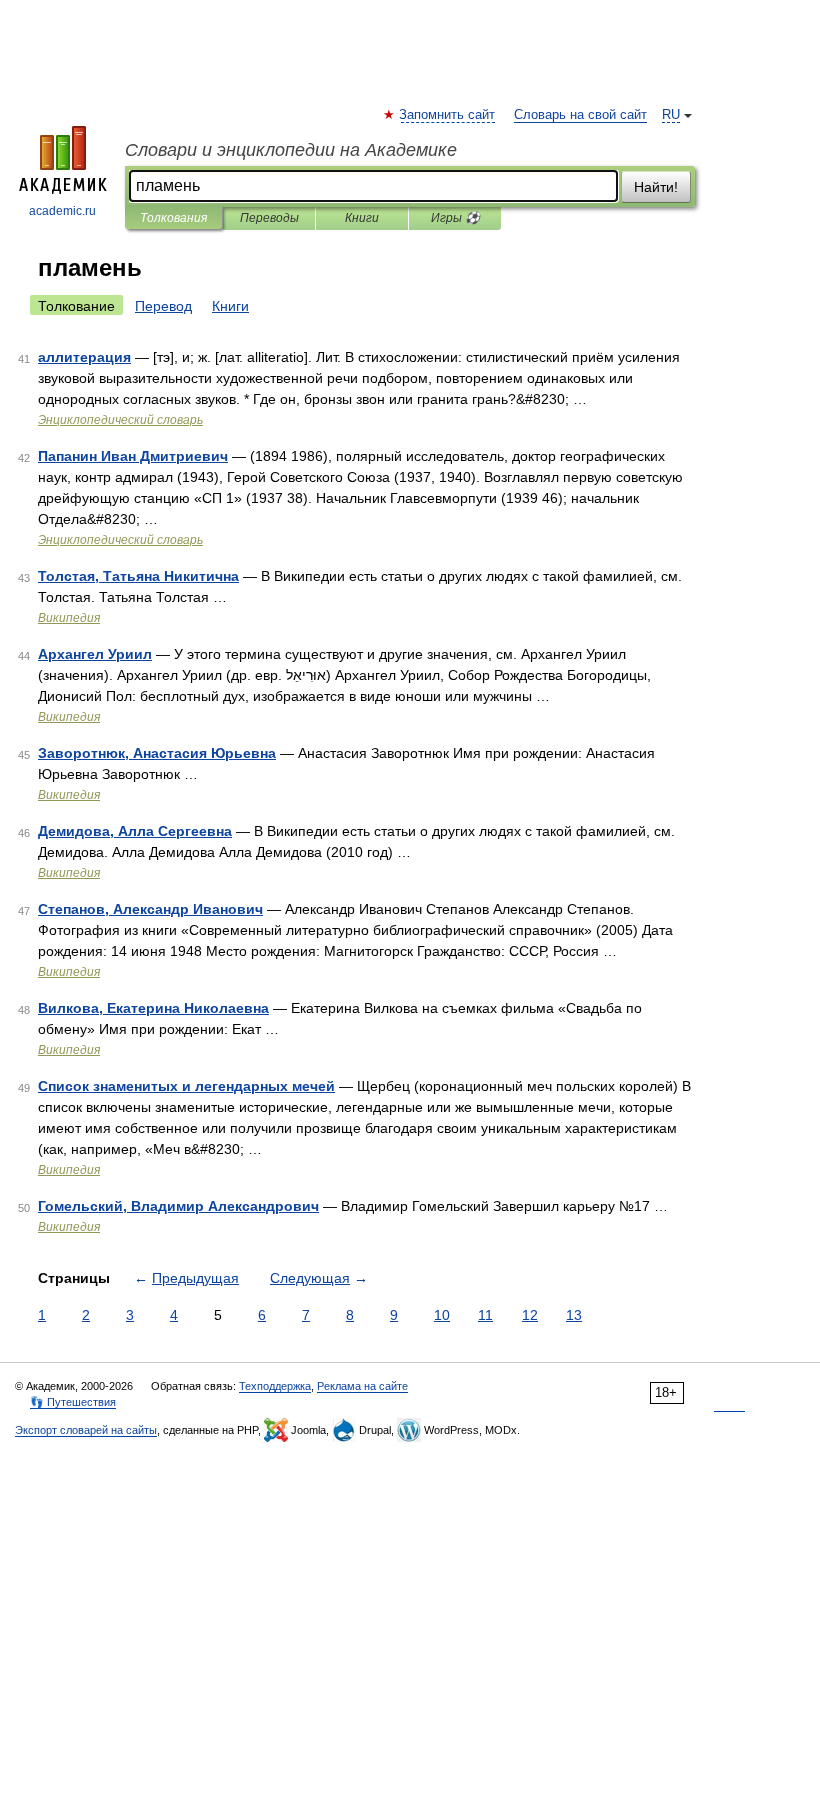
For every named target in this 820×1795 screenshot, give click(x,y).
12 (530, 1315)
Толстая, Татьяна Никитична (138, 576)
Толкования (173, 218)
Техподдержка (275, 1386)
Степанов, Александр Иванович (150, 909)
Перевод (163, 306)
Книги (362, 218)
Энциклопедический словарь (120, 420)
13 (574, 1315)
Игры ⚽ (455, 218)
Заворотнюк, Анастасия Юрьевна (157, 753)
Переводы (269, 218)
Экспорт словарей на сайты (86, 1430)
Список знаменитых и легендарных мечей (186, 1086)
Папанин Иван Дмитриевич (133, 456)
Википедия (69, 618)
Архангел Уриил (95, 654)
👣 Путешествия (73, 1402)
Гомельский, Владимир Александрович (178, 1206)
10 (442, 1315)
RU (671, 115)
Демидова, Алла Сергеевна (135, 831)
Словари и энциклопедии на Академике (291, 150)
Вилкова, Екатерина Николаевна (153, 1008)
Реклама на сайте (362, 1386)
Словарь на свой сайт (580, 115)
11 (485, 1315)
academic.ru (62, 211)
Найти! (656, 187)
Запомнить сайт (448, 115)
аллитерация (84, 357)
